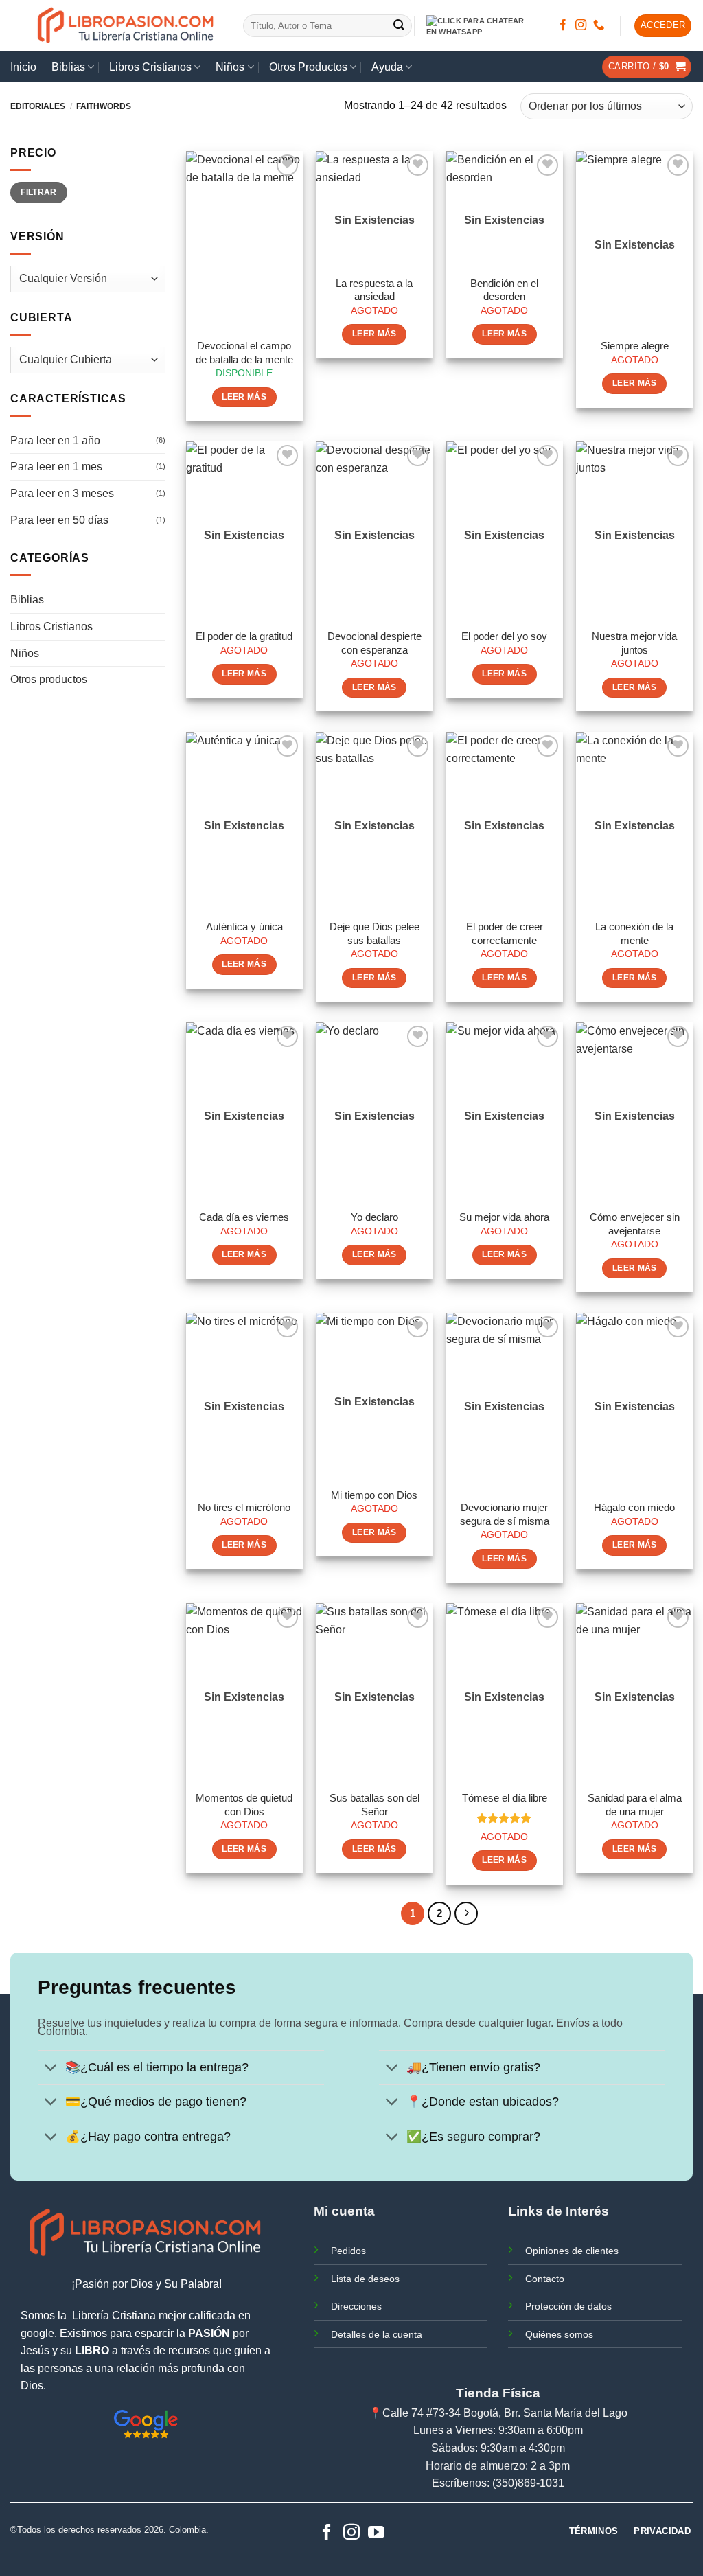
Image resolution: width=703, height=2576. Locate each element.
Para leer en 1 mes (56, 467)
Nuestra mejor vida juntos (634, 643)
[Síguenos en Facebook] (563, 25)
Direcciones (356, 2306)
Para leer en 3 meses (62, 493)
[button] (663, 26)
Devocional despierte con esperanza (374, 643)
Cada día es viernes (244, 1217)
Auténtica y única (244, 927)
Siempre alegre (635, 346)
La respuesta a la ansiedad (374, 290)
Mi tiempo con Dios (374, 1495)
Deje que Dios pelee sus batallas (374, 933)
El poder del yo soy (504, 636)
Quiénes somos (559, 2334)
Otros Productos (308, 67)
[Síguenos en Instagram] (581, 25)
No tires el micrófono (244, 1507)
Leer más (244, 397)
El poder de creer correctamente (505, 933)
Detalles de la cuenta (377, 2334)
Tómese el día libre (505, 1798)
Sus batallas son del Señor (374, 1805)
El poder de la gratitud (244, 636)
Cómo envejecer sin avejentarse (635, 1224)
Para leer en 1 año (55, 440)
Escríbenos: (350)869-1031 (498, 2483)
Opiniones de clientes (572, 2251)
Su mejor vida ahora (504, 1217)
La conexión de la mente (634, 933)
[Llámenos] (599, 25)
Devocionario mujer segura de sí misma (505, 1514)
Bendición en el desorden (504, 290)
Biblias (68, 67)
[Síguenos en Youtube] (376, 2533)
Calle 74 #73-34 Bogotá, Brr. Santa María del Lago (505, 2413)
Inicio (23, 67)
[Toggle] (51, 2069)
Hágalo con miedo (634, 1507)
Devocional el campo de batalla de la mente (244, 353)
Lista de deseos (365, 2279)
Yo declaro (374, 1217)
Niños (230, 67)
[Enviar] (400, 26)
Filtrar (39, 192)
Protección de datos (568, 2306)
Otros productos (49, 679)
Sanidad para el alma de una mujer (635, 1805)
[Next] (466, 1913)
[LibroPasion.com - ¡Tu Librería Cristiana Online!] (127, 26)
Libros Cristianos (150, 67)
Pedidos (348, 2251)
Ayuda (387, 67)
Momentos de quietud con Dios (244, 1805)
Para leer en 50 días (59, 520)
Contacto (545, 2279)
